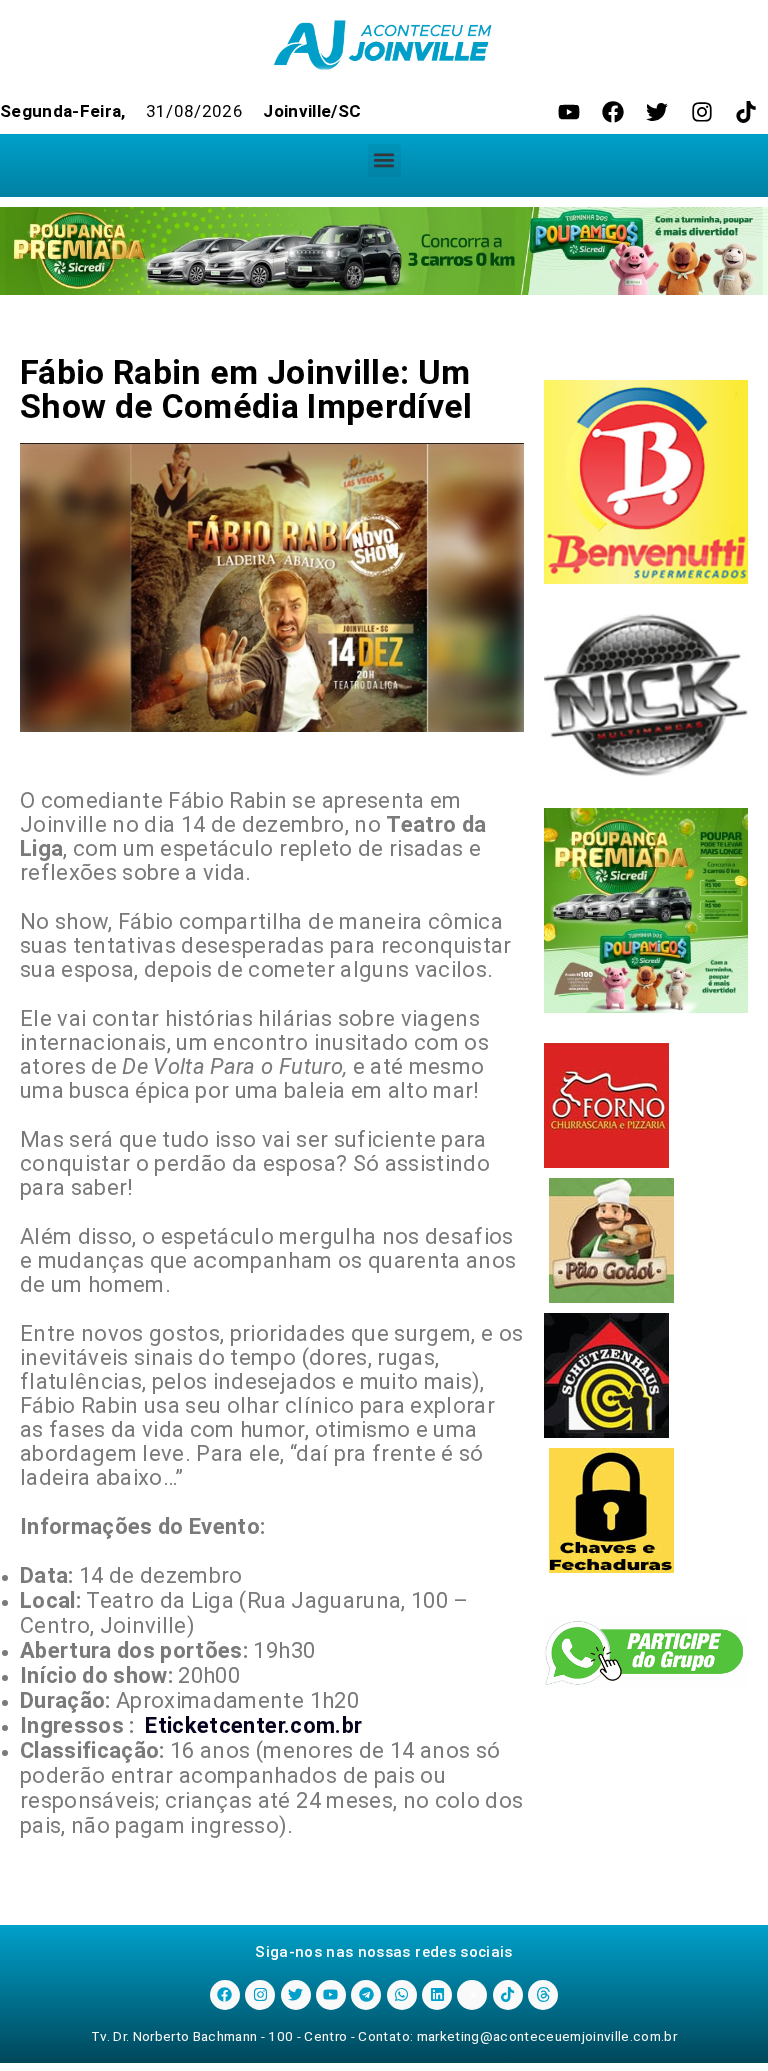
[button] (384, 160)
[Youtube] (569, 112)
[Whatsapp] (402, 1995)
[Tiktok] (746, 112)
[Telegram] (366, 1995)
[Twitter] (657, 112)
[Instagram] (702, 112)
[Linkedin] (437, 1995)
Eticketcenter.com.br (253, 1726)
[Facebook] (613, 112)
